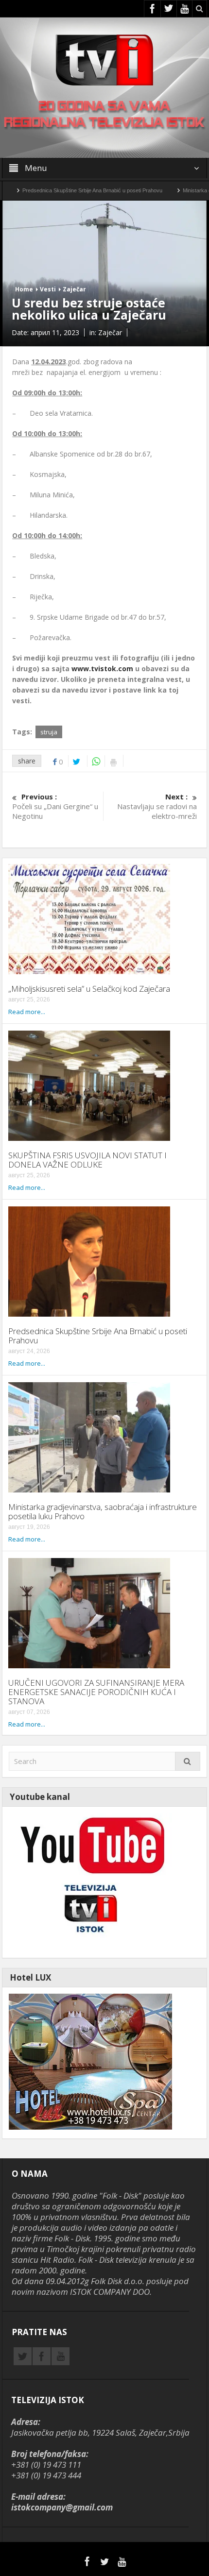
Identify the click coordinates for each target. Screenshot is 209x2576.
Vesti (48, 289)
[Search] (188, 1761)
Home (24, 289)
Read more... (27, 1012)
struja (49, 732)
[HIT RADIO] (90, 1881)
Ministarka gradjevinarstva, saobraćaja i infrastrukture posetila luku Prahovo (103, 1511)
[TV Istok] (104, 59)
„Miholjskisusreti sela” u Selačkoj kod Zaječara (89, 989)
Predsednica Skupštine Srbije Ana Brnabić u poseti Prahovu (98, 1336)
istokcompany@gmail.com (62, 2507)
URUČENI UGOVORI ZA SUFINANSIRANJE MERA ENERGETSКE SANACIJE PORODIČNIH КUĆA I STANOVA (96, 1692)
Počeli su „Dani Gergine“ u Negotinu (55, 806)
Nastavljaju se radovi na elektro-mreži (157, 806)
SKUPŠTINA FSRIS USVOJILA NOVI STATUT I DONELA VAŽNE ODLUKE (87, 1160)
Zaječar (74, 289)
